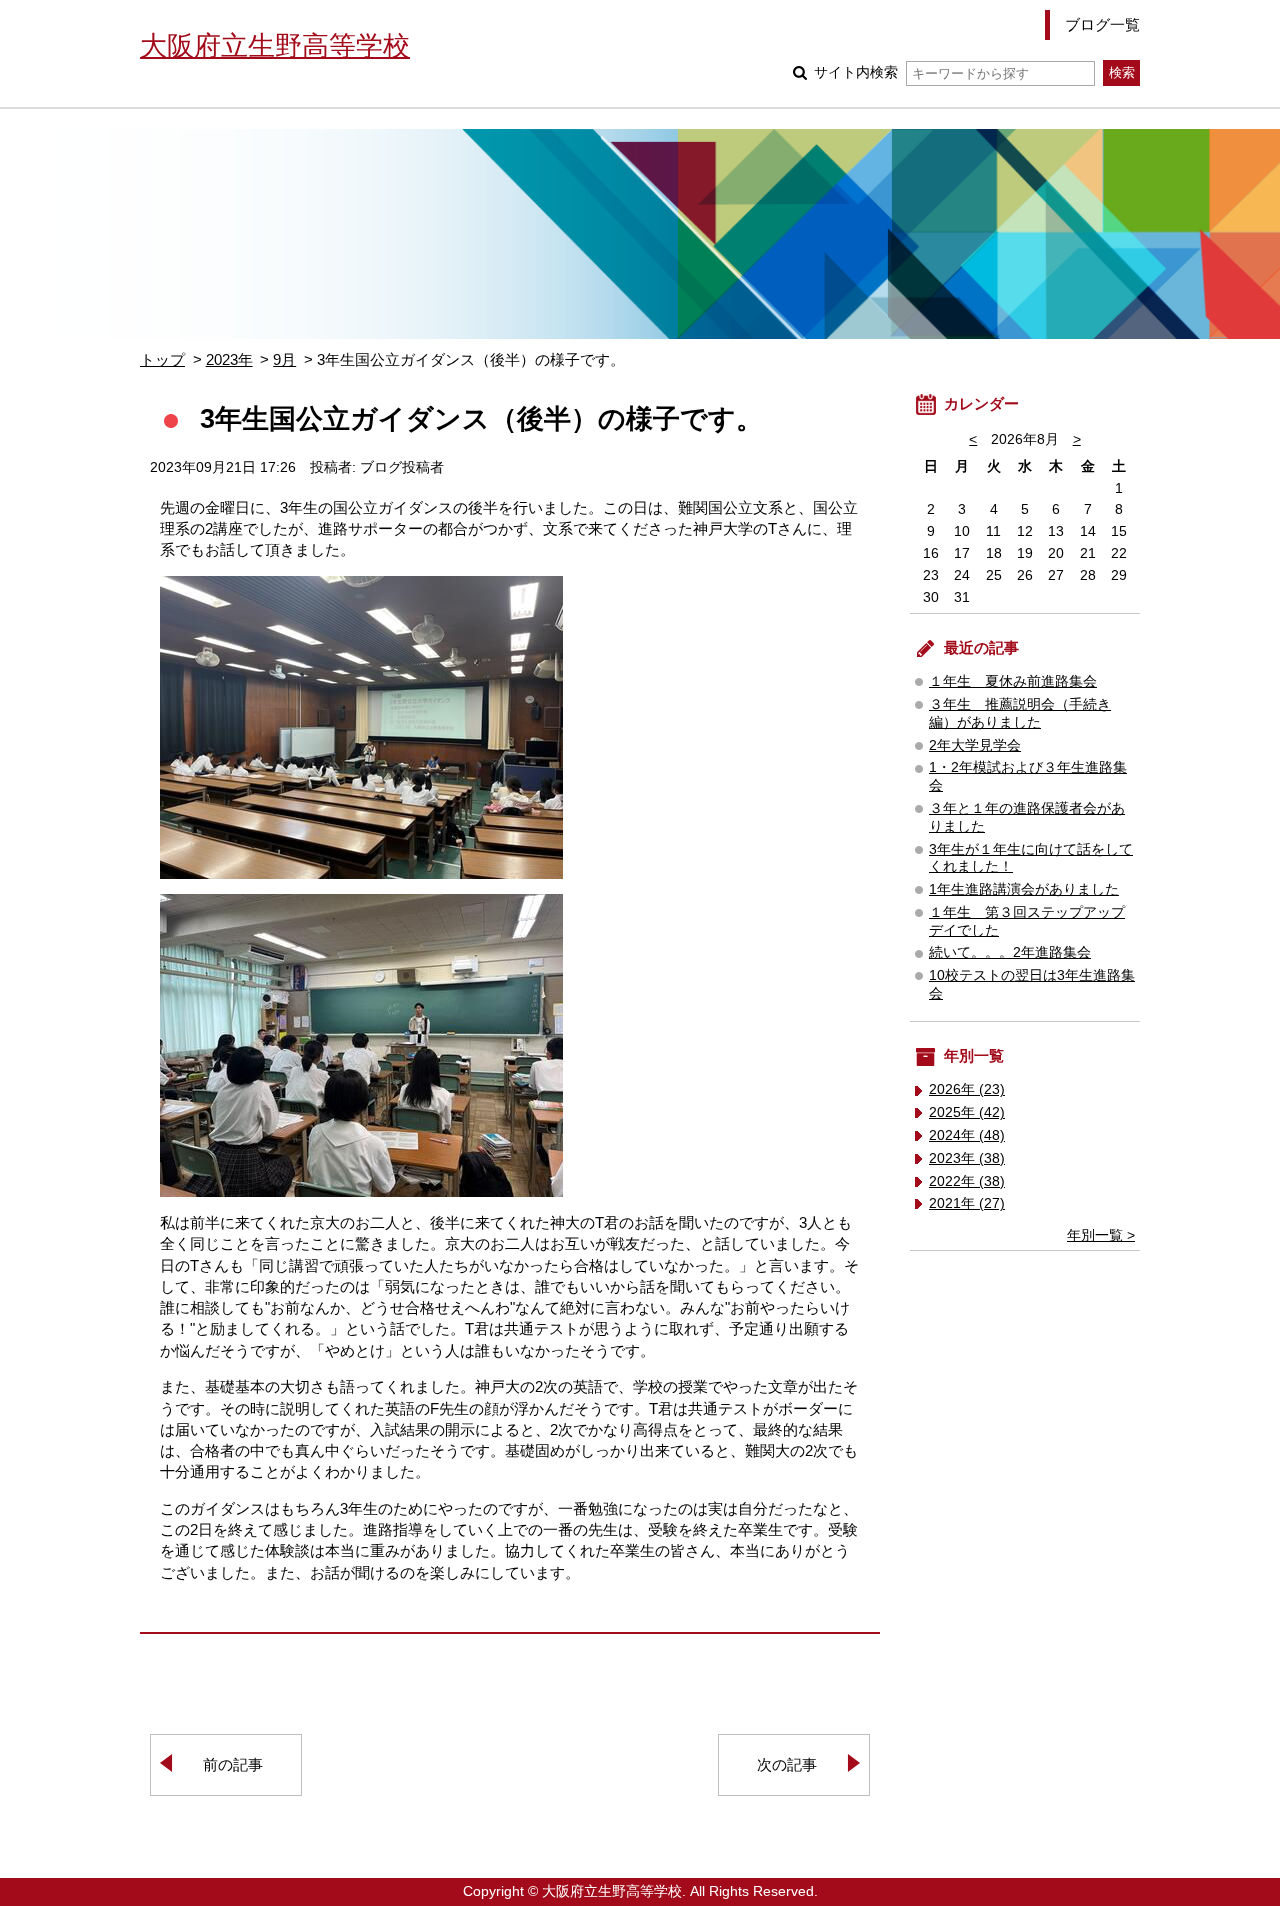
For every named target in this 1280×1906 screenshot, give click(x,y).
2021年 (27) (967, 1203)
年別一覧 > (1101, 1235)
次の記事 (787, 1764)
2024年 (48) (967, 1135)
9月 (284, 359)
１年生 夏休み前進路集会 (1013, 681)
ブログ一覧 (1102, 24)
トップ (162, 359)
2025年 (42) (967, 1112)
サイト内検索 (856, 72)
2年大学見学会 (975, 745)
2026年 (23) (967, 1089)
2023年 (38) (967, 1158)
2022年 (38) (967, 1181)
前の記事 (233, 1764)
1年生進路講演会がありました (1024, 889)
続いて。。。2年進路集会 (1010, 952)
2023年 (229, 359)
